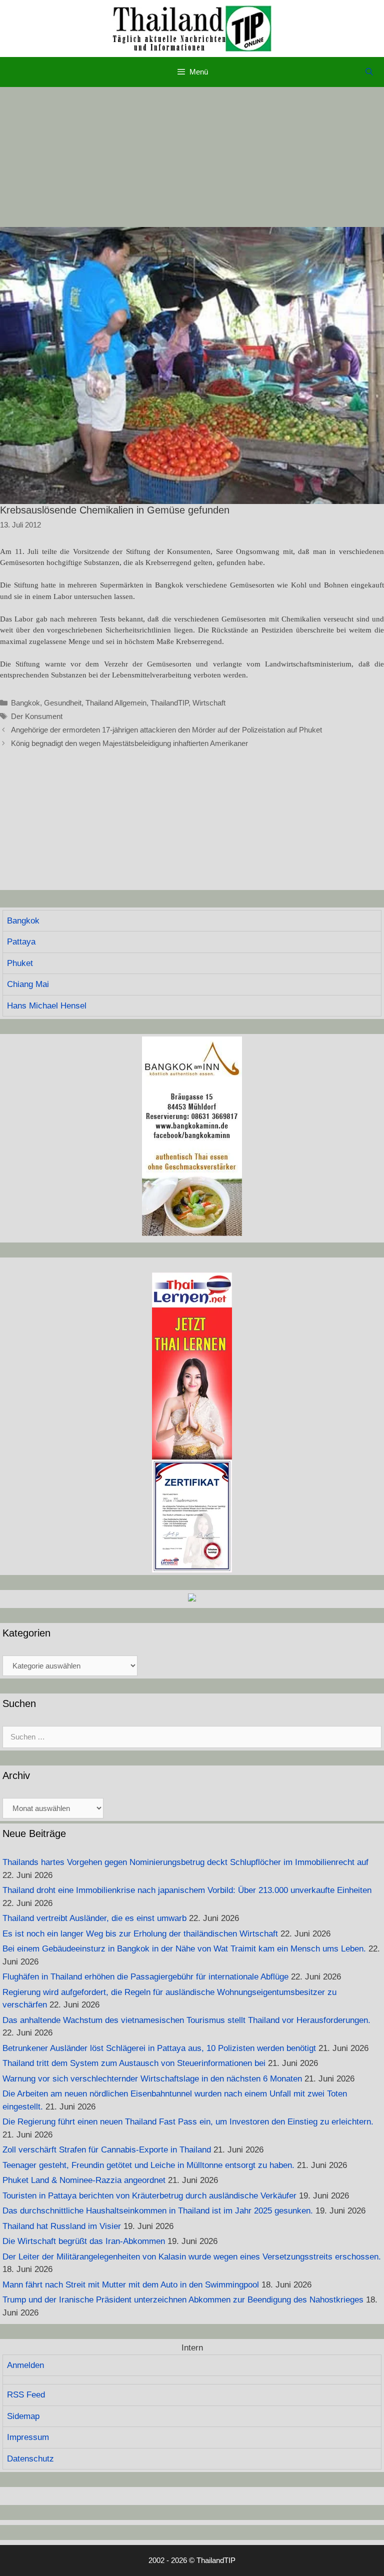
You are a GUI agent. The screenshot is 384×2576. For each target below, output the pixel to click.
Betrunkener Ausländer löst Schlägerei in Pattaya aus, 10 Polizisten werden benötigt (159, 2048)
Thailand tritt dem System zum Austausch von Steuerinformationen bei (134, 2063)
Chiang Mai (28, 984)
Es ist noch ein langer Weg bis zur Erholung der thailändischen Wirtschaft (140, 1934)
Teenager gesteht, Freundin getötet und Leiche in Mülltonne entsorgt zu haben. (148, 2165)
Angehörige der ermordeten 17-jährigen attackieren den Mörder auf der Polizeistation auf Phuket (166, 730)
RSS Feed (26, 2395)
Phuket (20, 963)
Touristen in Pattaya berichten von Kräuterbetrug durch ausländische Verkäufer (149, 2196)
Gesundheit (63, 703)
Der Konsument (37, 716)
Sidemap (23, 2416)
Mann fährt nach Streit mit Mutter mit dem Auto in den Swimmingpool (131, 2285)
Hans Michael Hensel (47, 1006)
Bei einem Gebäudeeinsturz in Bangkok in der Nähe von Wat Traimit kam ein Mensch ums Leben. (184, 1949)
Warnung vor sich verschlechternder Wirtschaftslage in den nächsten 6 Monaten (152, 2079)
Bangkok (25, 703)
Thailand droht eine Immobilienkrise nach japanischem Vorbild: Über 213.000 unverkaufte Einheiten (187, 1890)
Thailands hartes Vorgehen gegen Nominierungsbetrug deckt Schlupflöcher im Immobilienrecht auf (185, 1862)
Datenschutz (30, 2459)
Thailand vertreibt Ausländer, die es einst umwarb (94, 1918)
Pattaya (21, 942)
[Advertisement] (192, 157)
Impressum (28, 2437)
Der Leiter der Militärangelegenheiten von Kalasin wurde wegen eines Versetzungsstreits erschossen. (192, 2257)
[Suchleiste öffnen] (369, 72)
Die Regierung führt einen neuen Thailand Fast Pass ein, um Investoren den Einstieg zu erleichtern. (188, 2122)
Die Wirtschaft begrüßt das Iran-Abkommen (84, 2241)
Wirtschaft (209, 703)
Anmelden (25, 2365)
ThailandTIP (169, 703)
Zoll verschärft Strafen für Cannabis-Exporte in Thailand (107, 2150)
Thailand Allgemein (116, 703)
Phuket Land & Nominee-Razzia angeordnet (84, 2180)
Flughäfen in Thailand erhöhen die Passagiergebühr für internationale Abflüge (145, 1977)
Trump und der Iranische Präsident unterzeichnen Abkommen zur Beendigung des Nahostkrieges (183, 2300)
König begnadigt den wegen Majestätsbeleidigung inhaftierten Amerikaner (129, 743)
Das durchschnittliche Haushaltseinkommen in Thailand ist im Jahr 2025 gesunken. (158, 2211)
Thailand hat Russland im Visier (62, 2226)
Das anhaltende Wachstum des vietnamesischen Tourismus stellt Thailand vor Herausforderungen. (186, 2020)
